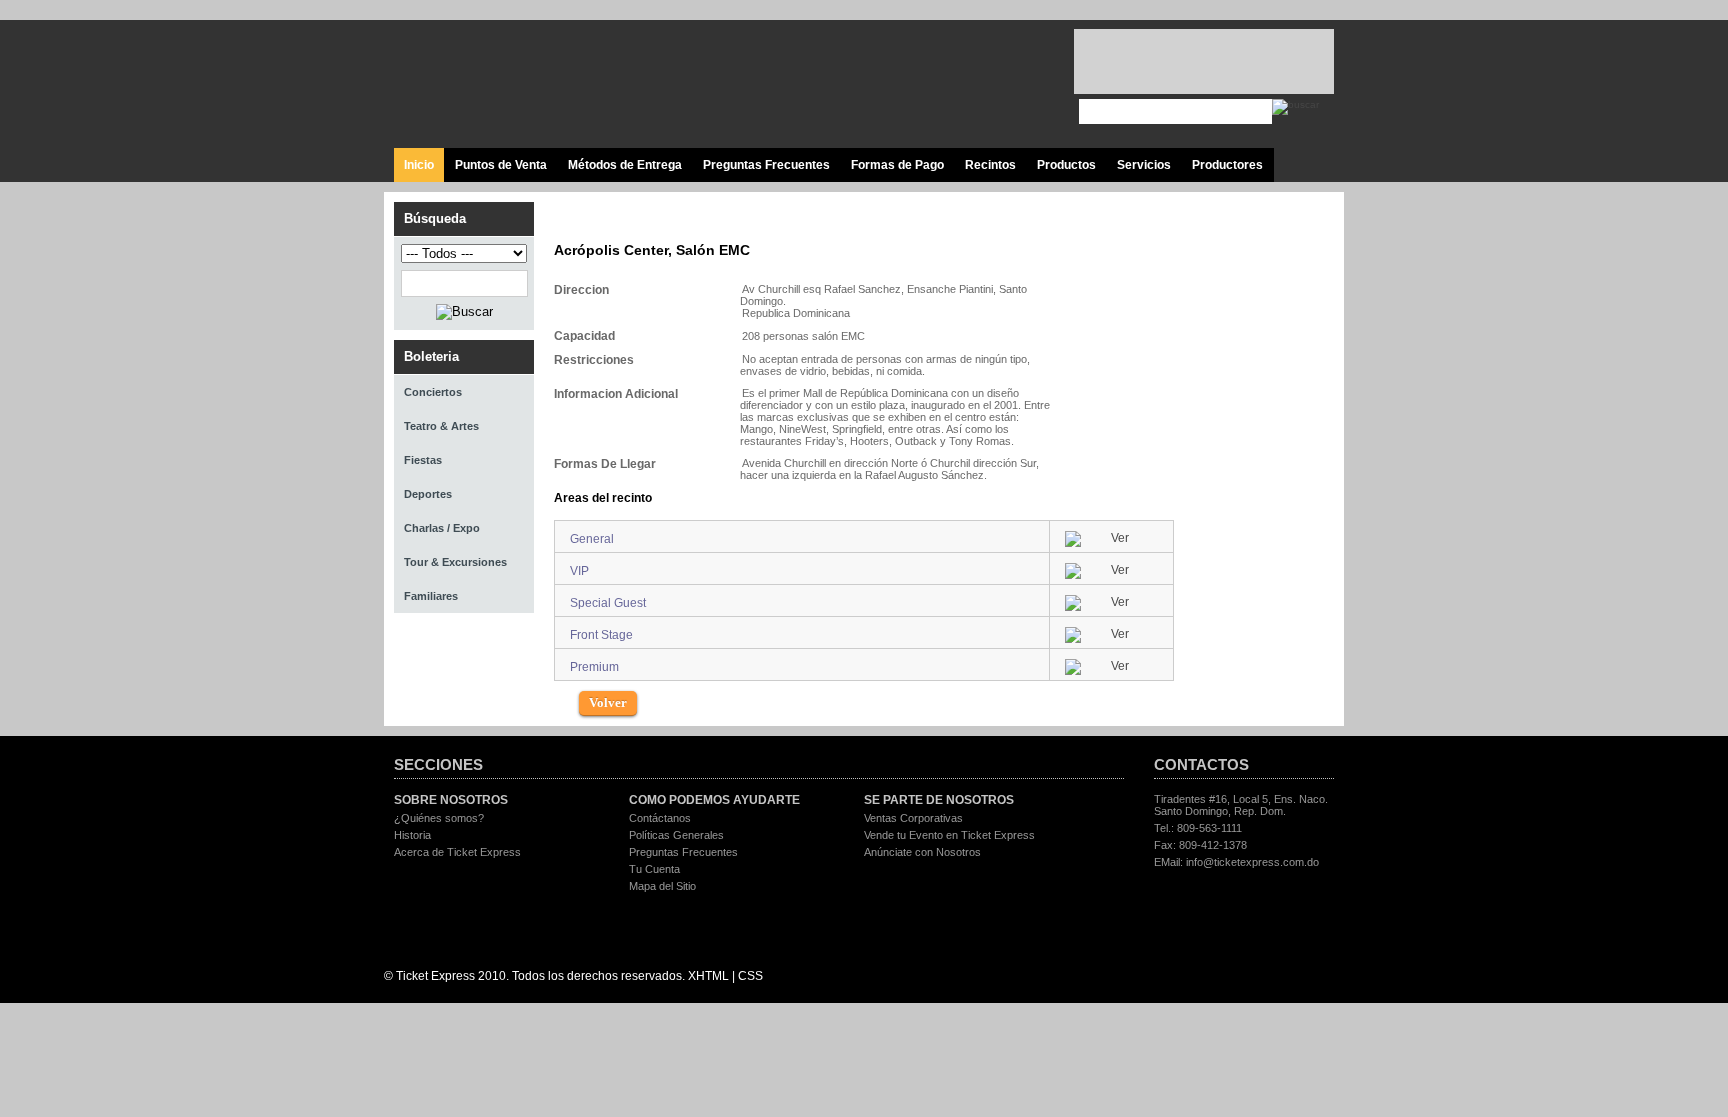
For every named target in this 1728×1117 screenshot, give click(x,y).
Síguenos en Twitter (931, 85)
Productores (1227, 165)
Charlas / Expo (442, 528)
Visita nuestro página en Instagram (1021, 85)
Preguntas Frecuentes (766, 165)
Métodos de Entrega (625, 165)
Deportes (428, 494)
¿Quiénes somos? (439, 818)
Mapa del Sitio (662, 886)
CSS (750, 976)
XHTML (708, 976)
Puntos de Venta (501, 165)
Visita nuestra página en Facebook (886, 85)
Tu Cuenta (654, 869)
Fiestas (423, 460)
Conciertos (433, 392)
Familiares (431, 596)
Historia (412, 835)
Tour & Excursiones (455, 562)
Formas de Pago (897, 165)
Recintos (990, 165)
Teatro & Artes (441, 426)
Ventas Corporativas (913, 818)
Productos (1066, 165)
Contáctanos (660, 818)
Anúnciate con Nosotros (922, 852)
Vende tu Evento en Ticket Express (949, 835)
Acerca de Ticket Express (457, 852)
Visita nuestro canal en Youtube (976, 85)
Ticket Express (513, 81)
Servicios (1144, 165)
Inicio (419, 165)
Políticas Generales (676, 835)
